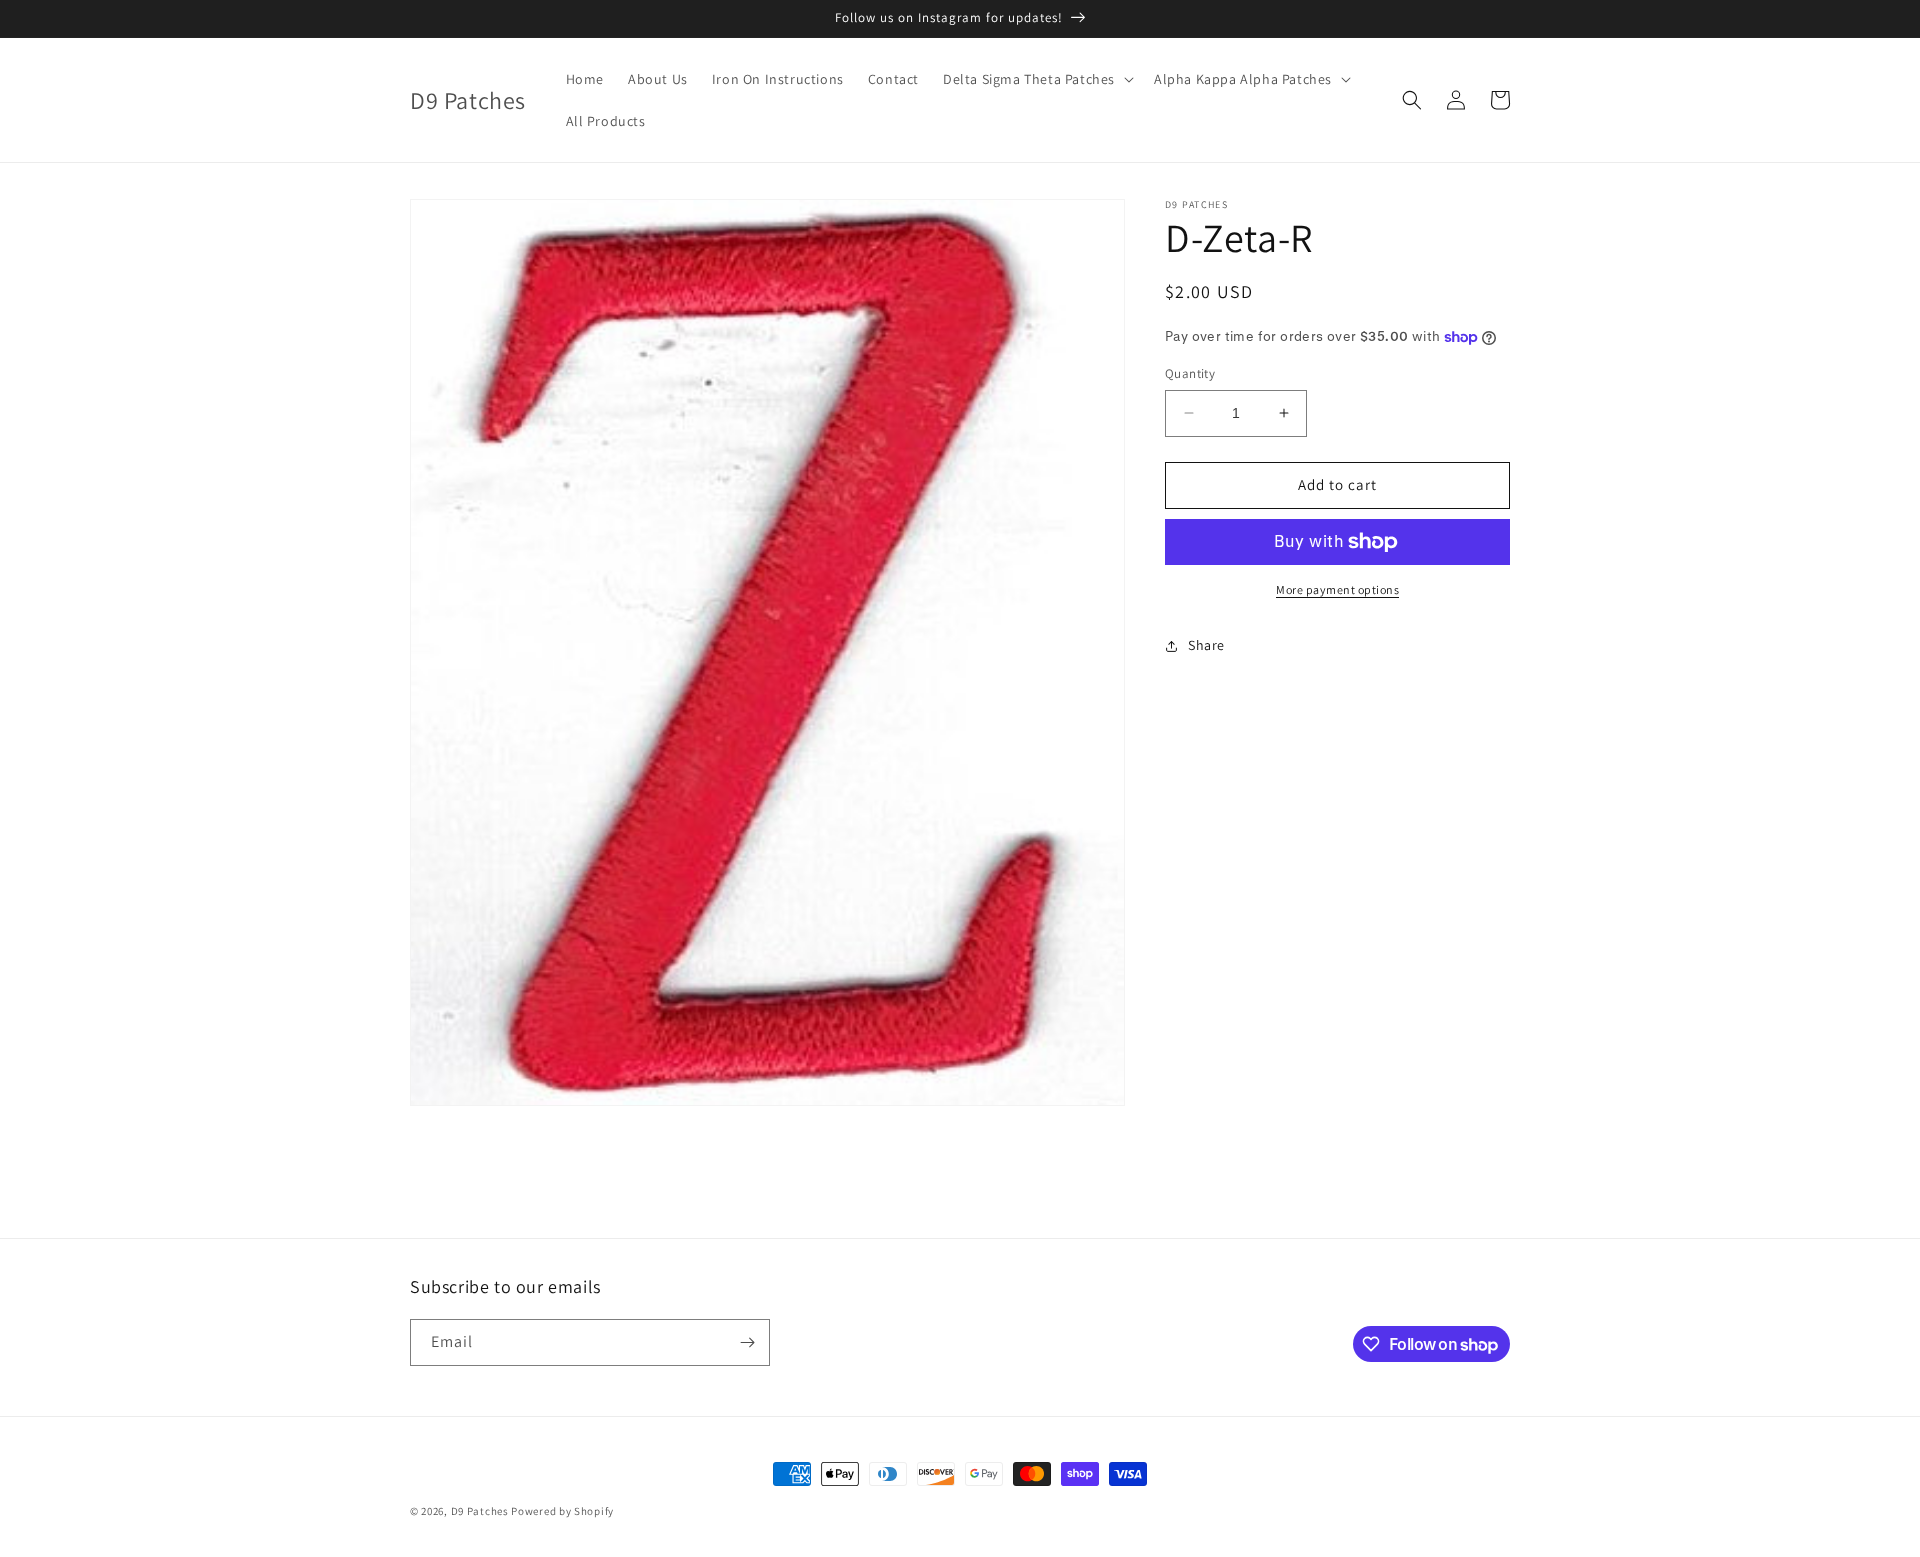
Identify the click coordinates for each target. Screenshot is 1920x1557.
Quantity (1190, 373)
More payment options (1337, 589)
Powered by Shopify (562, 1511)
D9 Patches (481, 1511)
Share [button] (1206, 645)
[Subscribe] (747, 1342)
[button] (1036, 79)
